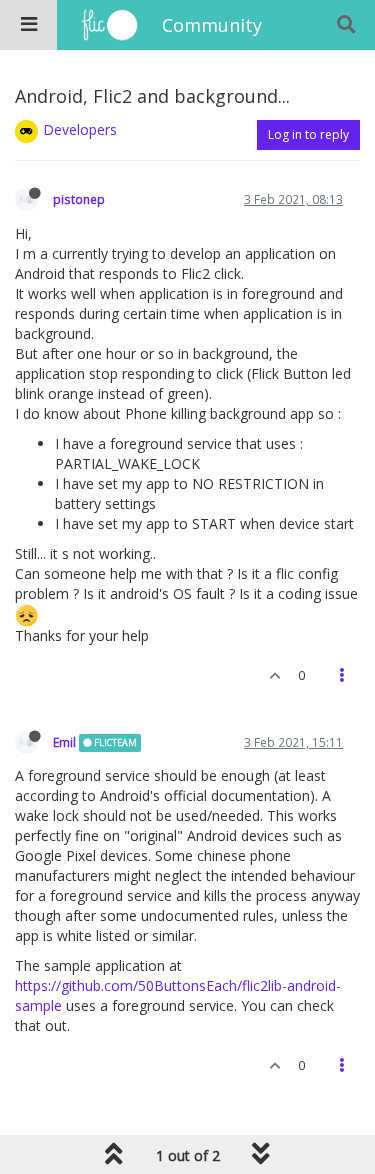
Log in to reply (308, 134)
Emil (64, 742)
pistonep (79, 199)
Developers (80, 129)
